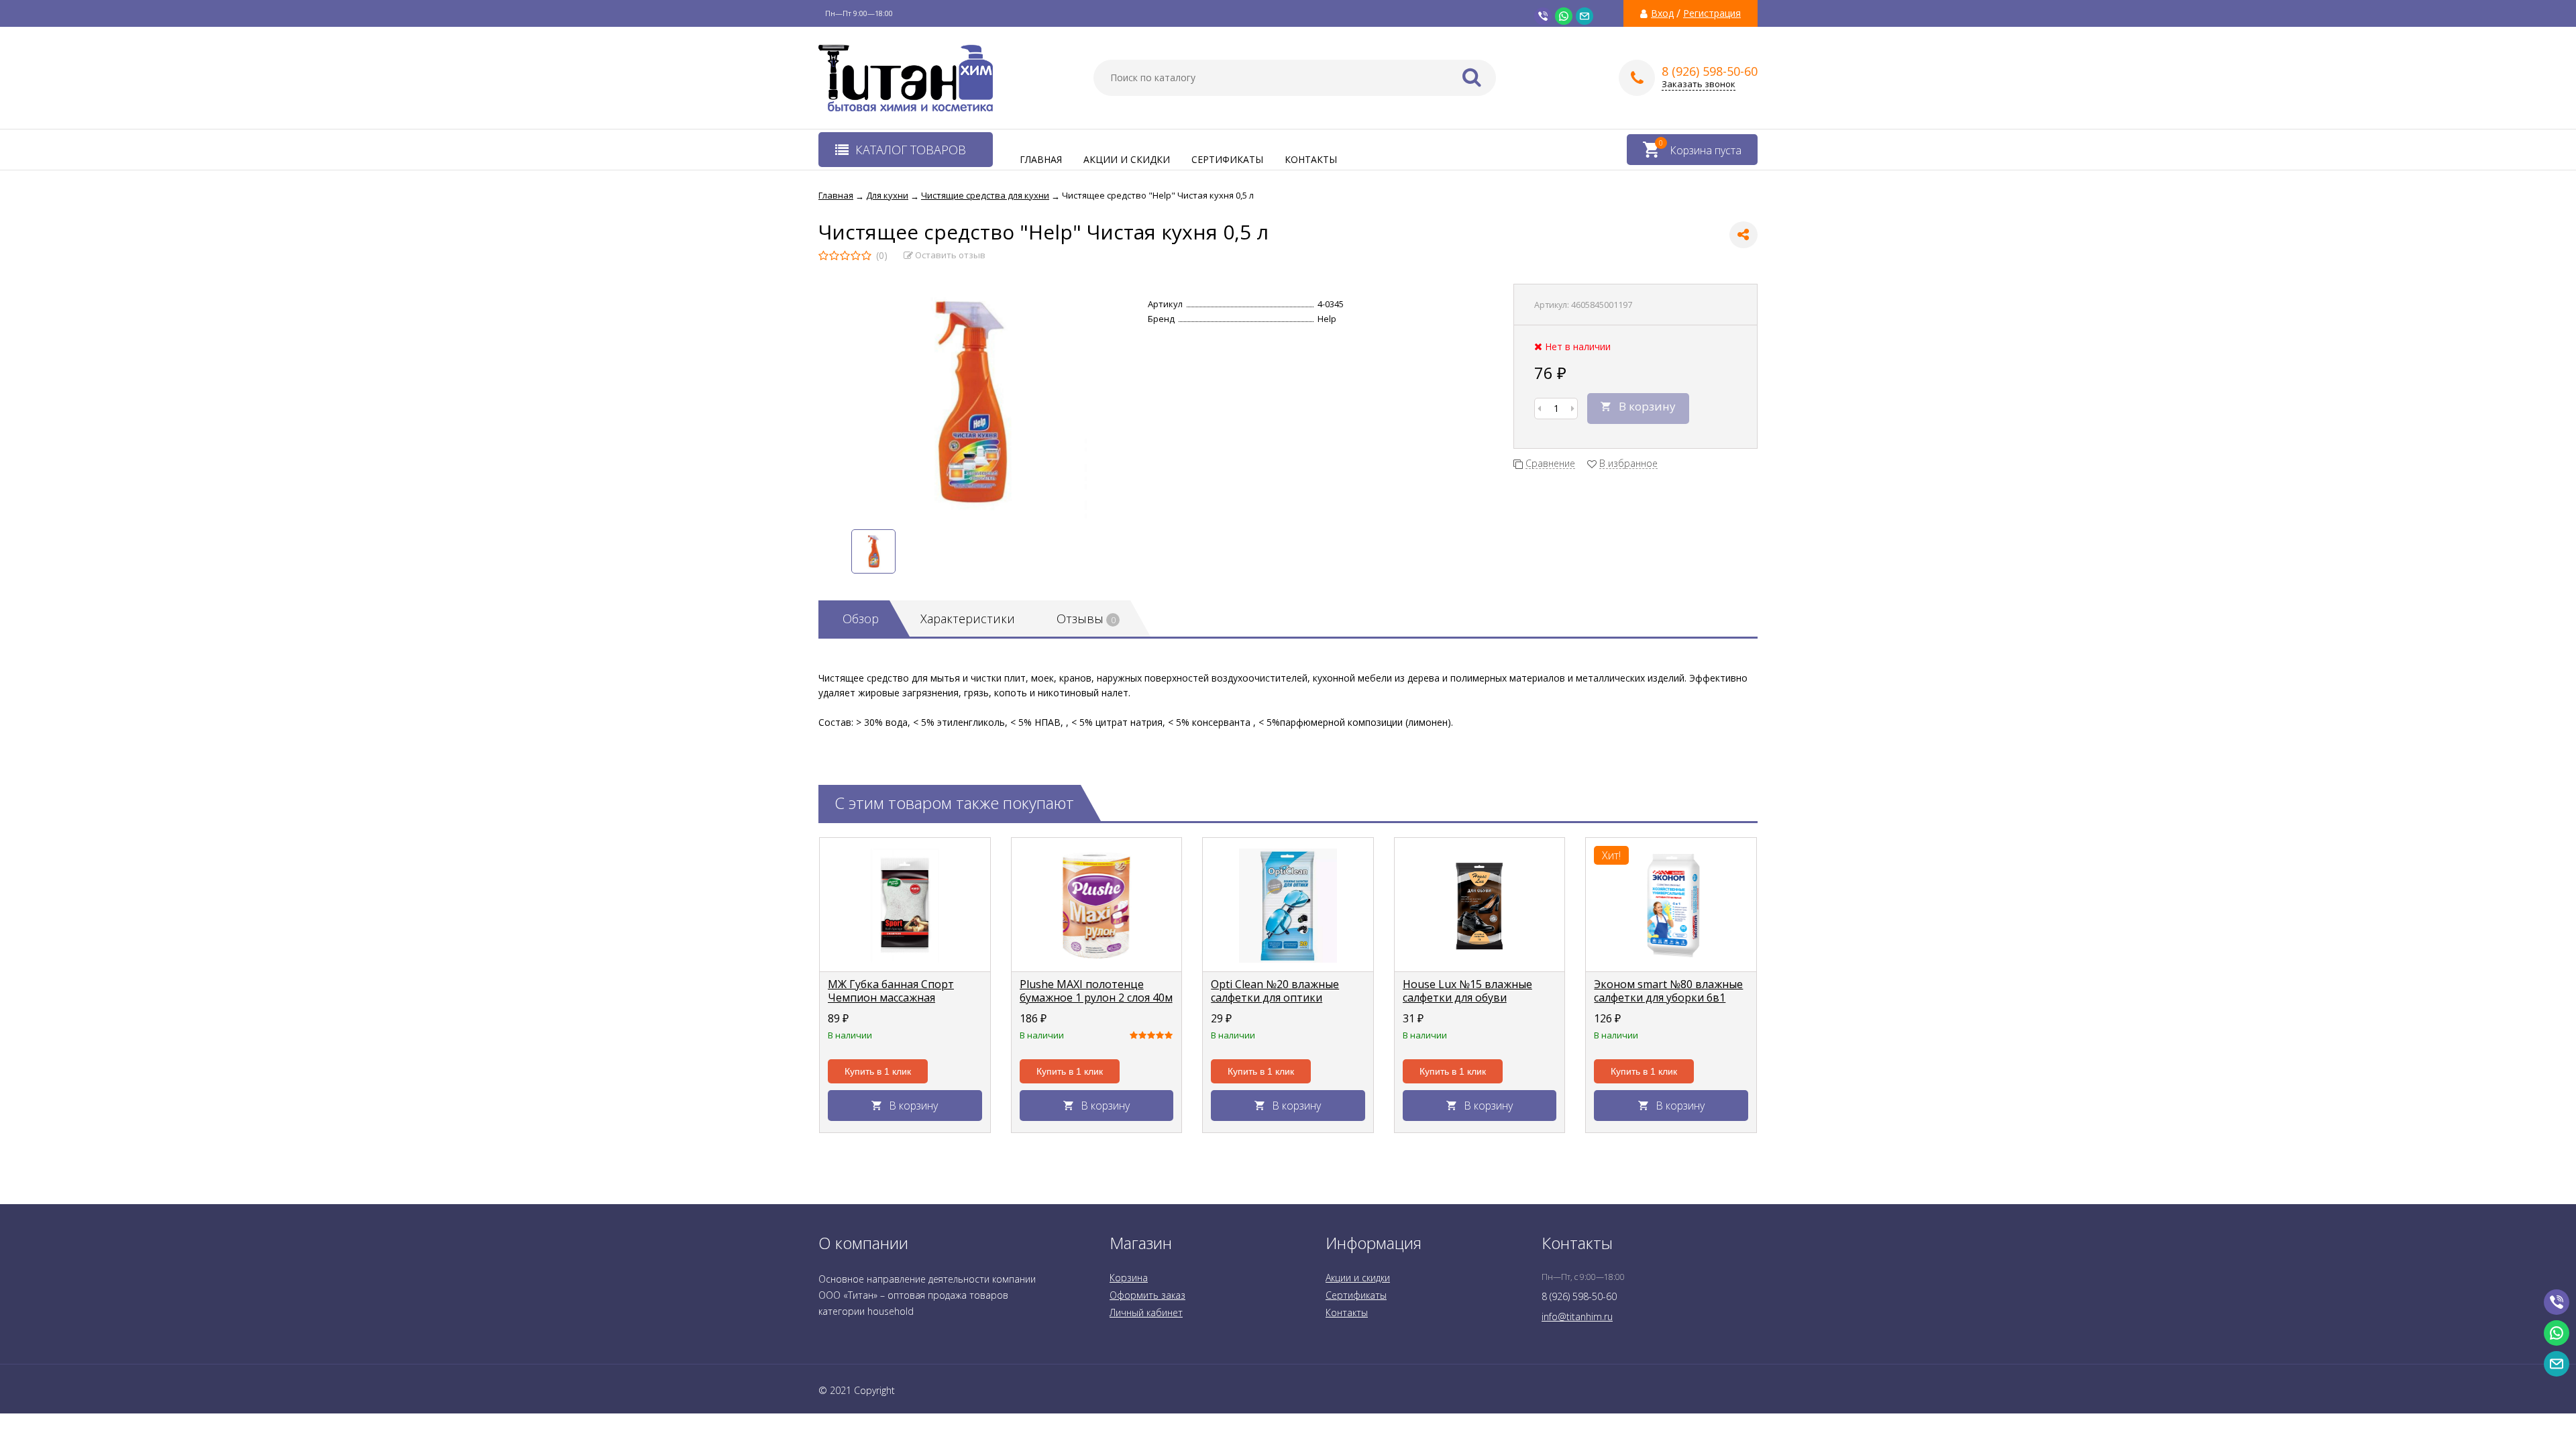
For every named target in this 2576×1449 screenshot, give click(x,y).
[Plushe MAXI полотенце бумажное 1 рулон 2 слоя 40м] (1097, 905)
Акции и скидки (1127, 159)
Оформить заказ (1147, 1295)
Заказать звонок (1699, 84)
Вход (1662, 13)
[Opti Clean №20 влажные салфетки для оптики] (1288, 905)
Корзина (1129, 1278)
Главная (1041, 159)
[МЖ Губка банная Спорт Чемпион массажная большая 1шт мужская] (905, 905)
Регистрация (1712, 13)
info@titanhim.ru (1577, 1317)
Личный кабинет (1146, 1312)
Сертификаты (1227, 159)
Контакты (1311, 159)
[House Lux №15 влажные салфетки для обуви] (1480, 905)
